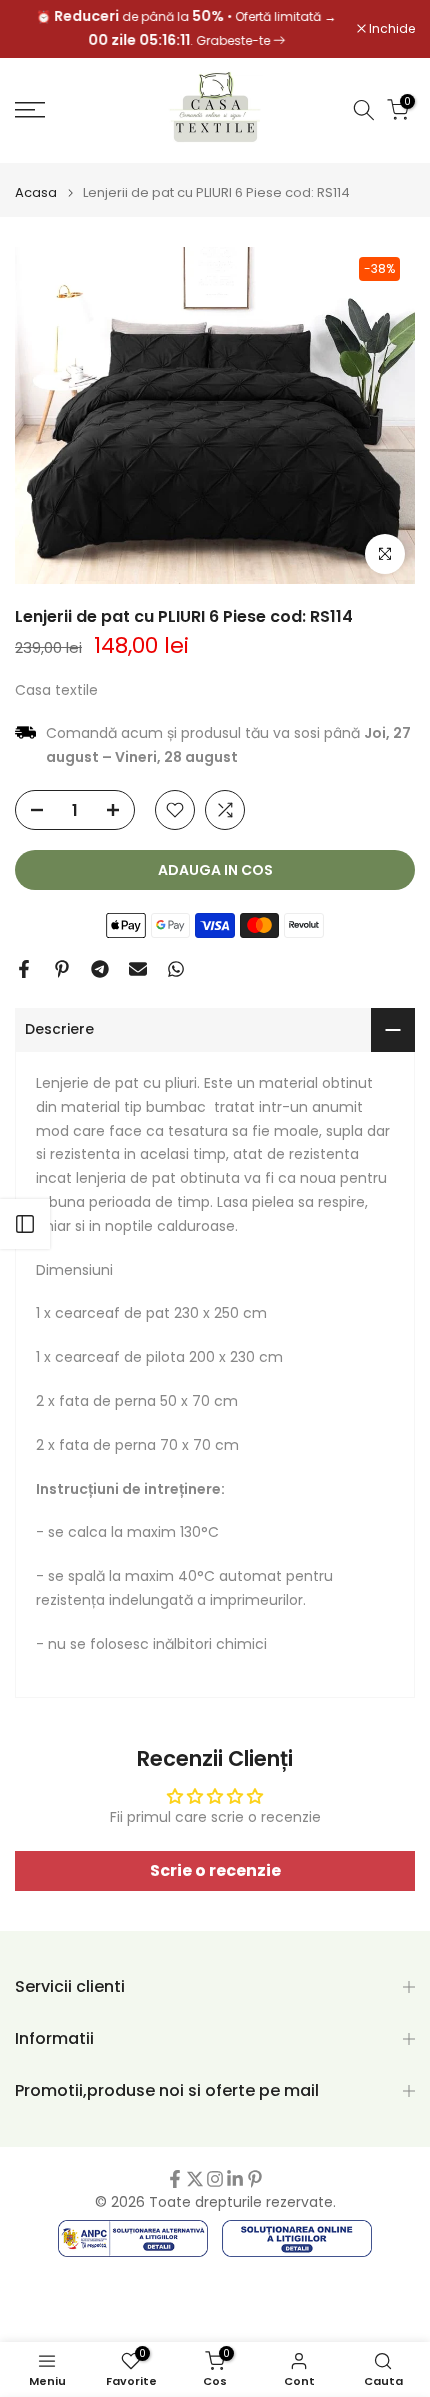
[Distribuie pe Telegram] (100, 969)
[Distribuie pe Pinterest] (62, 969)
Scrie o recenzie (215, 1870)
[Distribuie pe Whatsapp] (176, 969)
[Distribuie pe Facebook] (24, 969)
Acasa (36, 192)
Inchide (390, 29)
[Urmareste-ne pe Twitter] (195, 2179)
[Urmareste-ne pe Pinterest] (255, 2179)
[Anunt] (186, 29)
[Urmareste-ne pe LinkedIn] (235, 2179)
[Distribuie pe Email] (138, 969)
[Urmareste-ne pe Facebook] (175, 2179)
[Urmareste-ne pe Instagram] (215, 2179)
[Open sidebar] (25, 1224)
